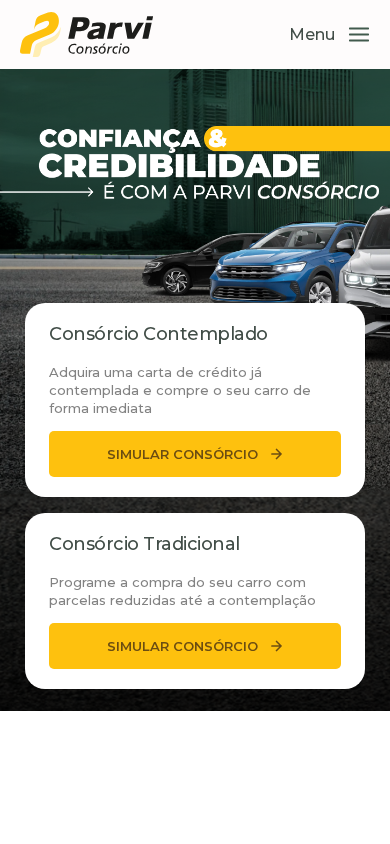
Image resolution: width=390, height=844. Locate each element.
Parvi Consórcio (87, 34)
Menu (312, 34)
